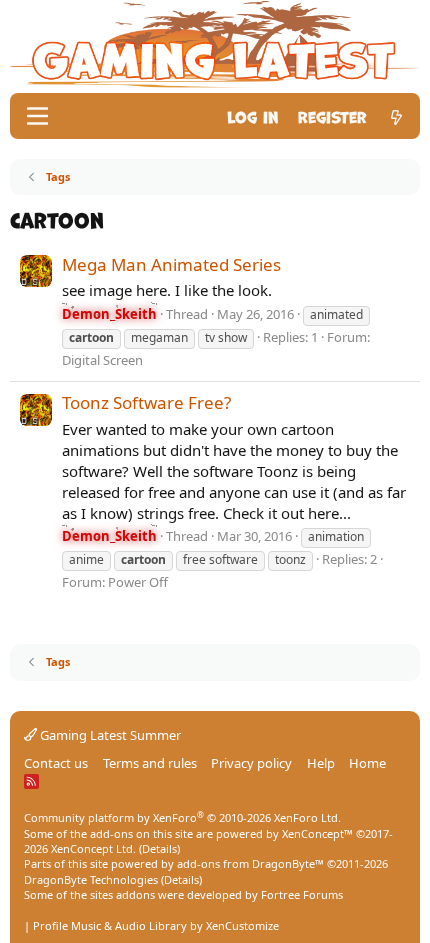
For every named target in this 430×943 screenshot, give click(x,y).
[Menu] (37, 116)
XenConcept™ (317, 833)
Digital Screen (102, 360)
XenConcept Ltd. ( (96, 848)
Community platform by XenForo (182, 817)
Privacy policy (251, 763)
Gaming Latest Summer (109, 735)
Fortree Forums (302, 894)
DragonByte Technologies (91, 879)
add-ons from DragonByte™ (250, 863)
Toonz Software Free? (146, 402)
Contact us (56, 763)
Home (367, 763)
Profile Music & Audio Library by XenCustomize (156, 925)
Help (321, 763)
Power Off (138, 582)
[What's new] (396, 115)
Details (159, 848)
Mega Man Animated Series (171, 264)
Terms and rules (150, 763)
